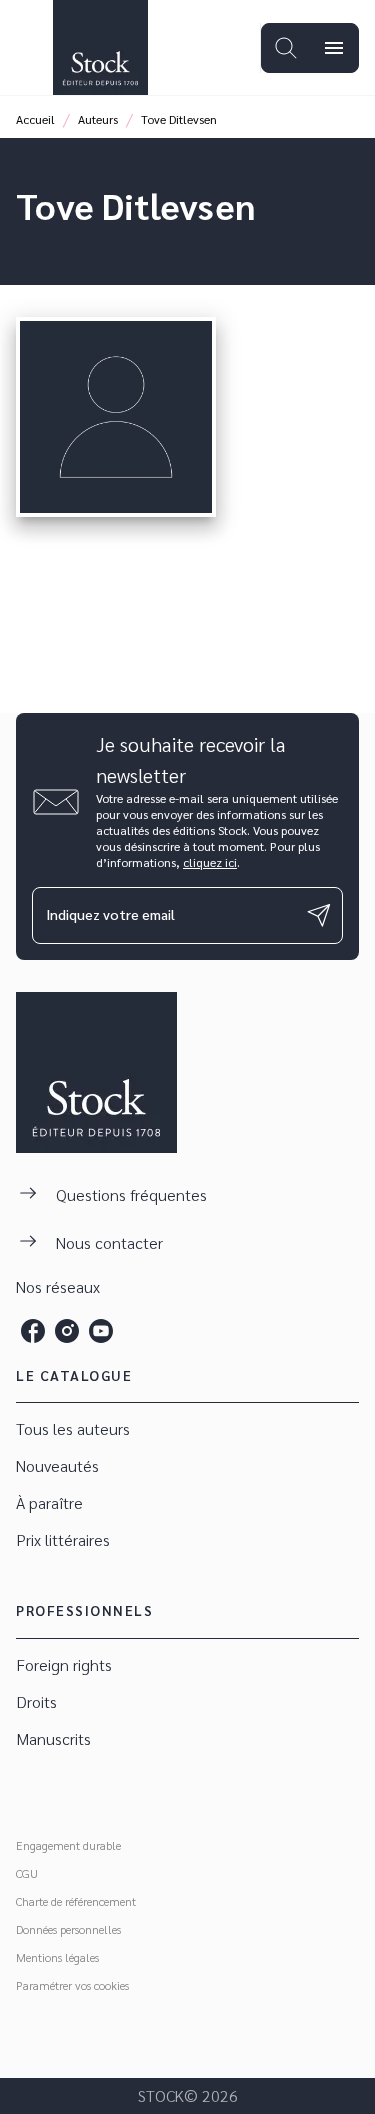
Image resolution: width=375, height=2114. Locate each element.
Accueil (35, 119)
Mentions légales (57, 1957)
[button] (187, 1429)
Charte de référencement (76, 1901)
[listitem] (33, 1331)
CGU (27, 1873)
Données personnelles (68, 1929)
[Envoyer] (319, 915)
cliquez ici (210, 862)
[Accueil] (100, 47)
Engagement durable (68, 1845)
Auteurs (98, 119)
